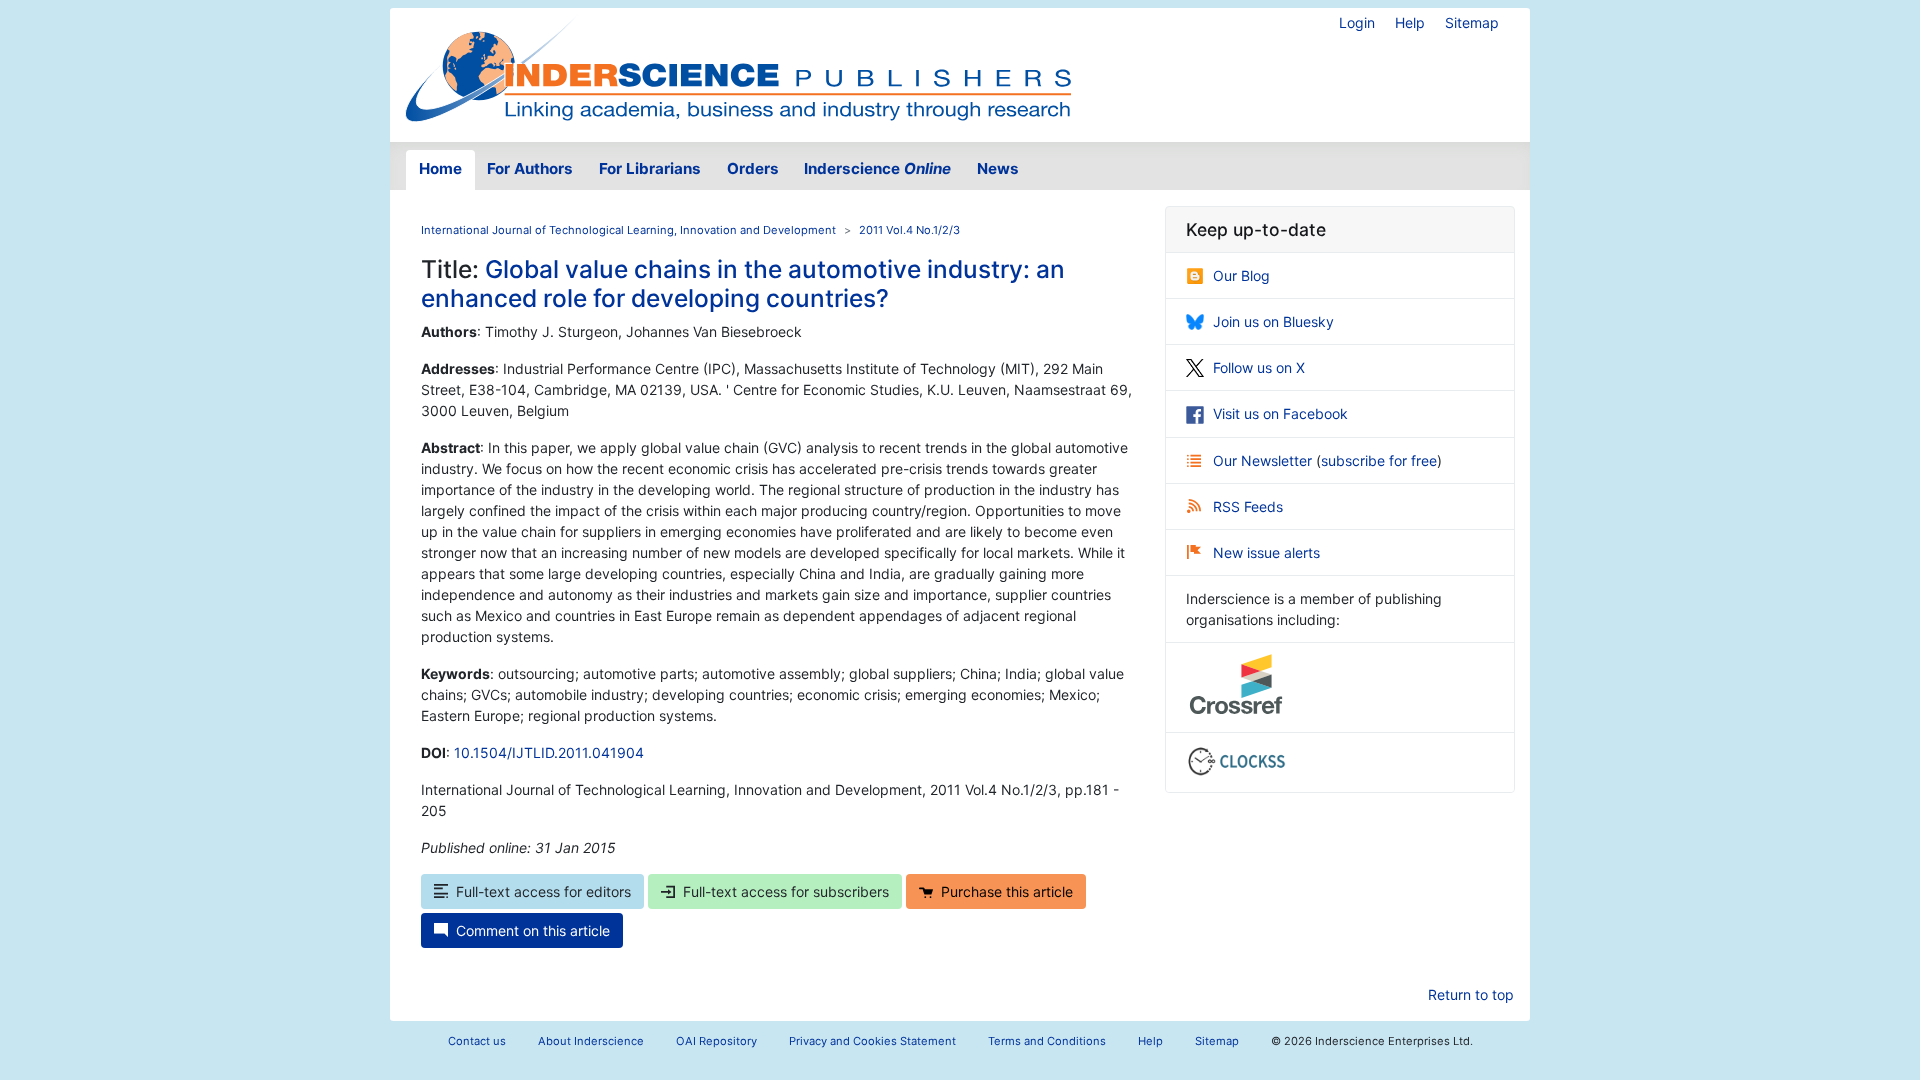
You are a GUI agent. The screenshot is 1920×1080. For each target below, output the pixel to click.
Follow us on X (1259, 367)
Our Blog (1241, 275)
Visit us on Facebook (1280, 413)
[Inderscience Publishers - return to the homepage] (738, 67)
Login (1357, 22)
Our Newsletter (1264, 460)
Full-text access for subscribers (786, 891)
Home (440, 168)
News (998, 168)
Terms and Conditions (1047, 1041)
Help (1410, 22)
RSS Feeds (1248, 506)
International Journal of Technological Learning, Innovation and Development (628, 230)
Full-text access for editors (543, 891)
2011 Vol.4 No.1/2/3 (909, 230)
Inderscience (877, 168)
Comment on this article (533, 930)
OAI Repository (716, 1041)
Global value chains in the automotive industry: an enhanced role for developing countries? (743, 283)
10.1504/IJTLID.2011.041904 (549, 752)
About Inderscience (591, 1041)
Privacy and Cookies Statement (872, 1041)
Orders (753, 168)
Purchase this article (1007, 891)
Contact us (477, 1041)
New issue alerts (1266, 552)
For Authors (530, 168)
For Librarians (650, 168)
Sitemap (1472, 22)
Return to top (1471, 994)
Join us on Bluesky (1273, 321)
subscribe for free (1379, 460)
